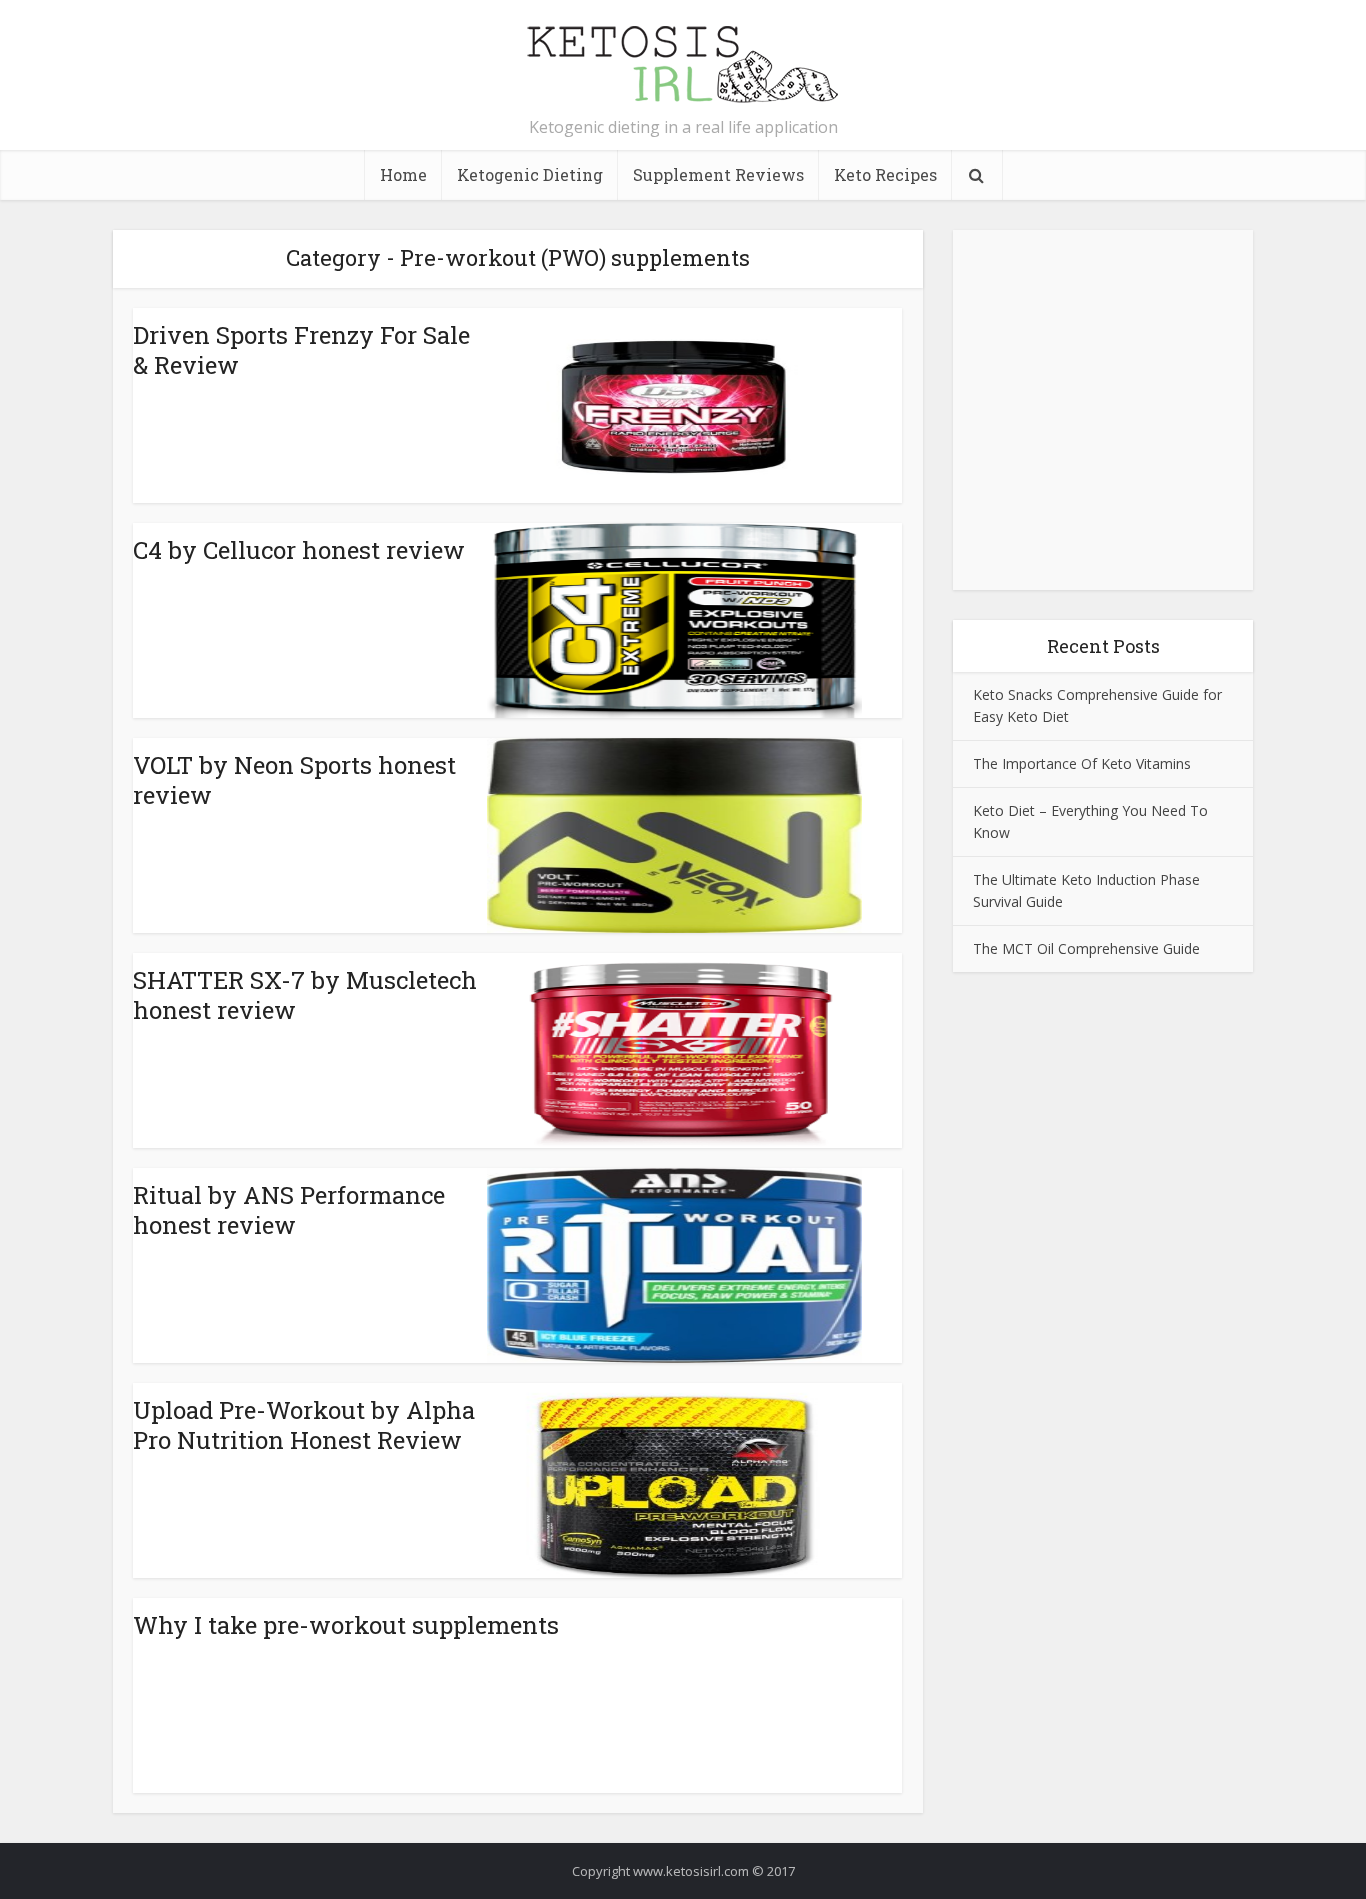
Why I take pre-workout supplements (346, 1625)
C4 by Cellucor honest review (299, 550)
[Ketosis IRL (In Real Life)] (683, 62)
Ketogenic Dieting (530, 174)
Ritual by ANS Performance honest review (289, 1210)
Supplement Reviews (718, 174)
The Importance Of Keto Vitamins (1082, 763)
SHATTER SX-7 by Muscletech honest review (305, 995)
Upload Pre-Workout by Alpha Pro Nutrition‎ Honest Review (304, 1425)
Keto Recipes (885, 174)
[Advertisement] (1103, 375)
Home (403, 174)
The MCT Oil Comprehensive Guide (1086, 948)
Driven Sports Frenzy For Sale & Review (301, 350)
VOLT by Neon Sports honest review (294, 780)
